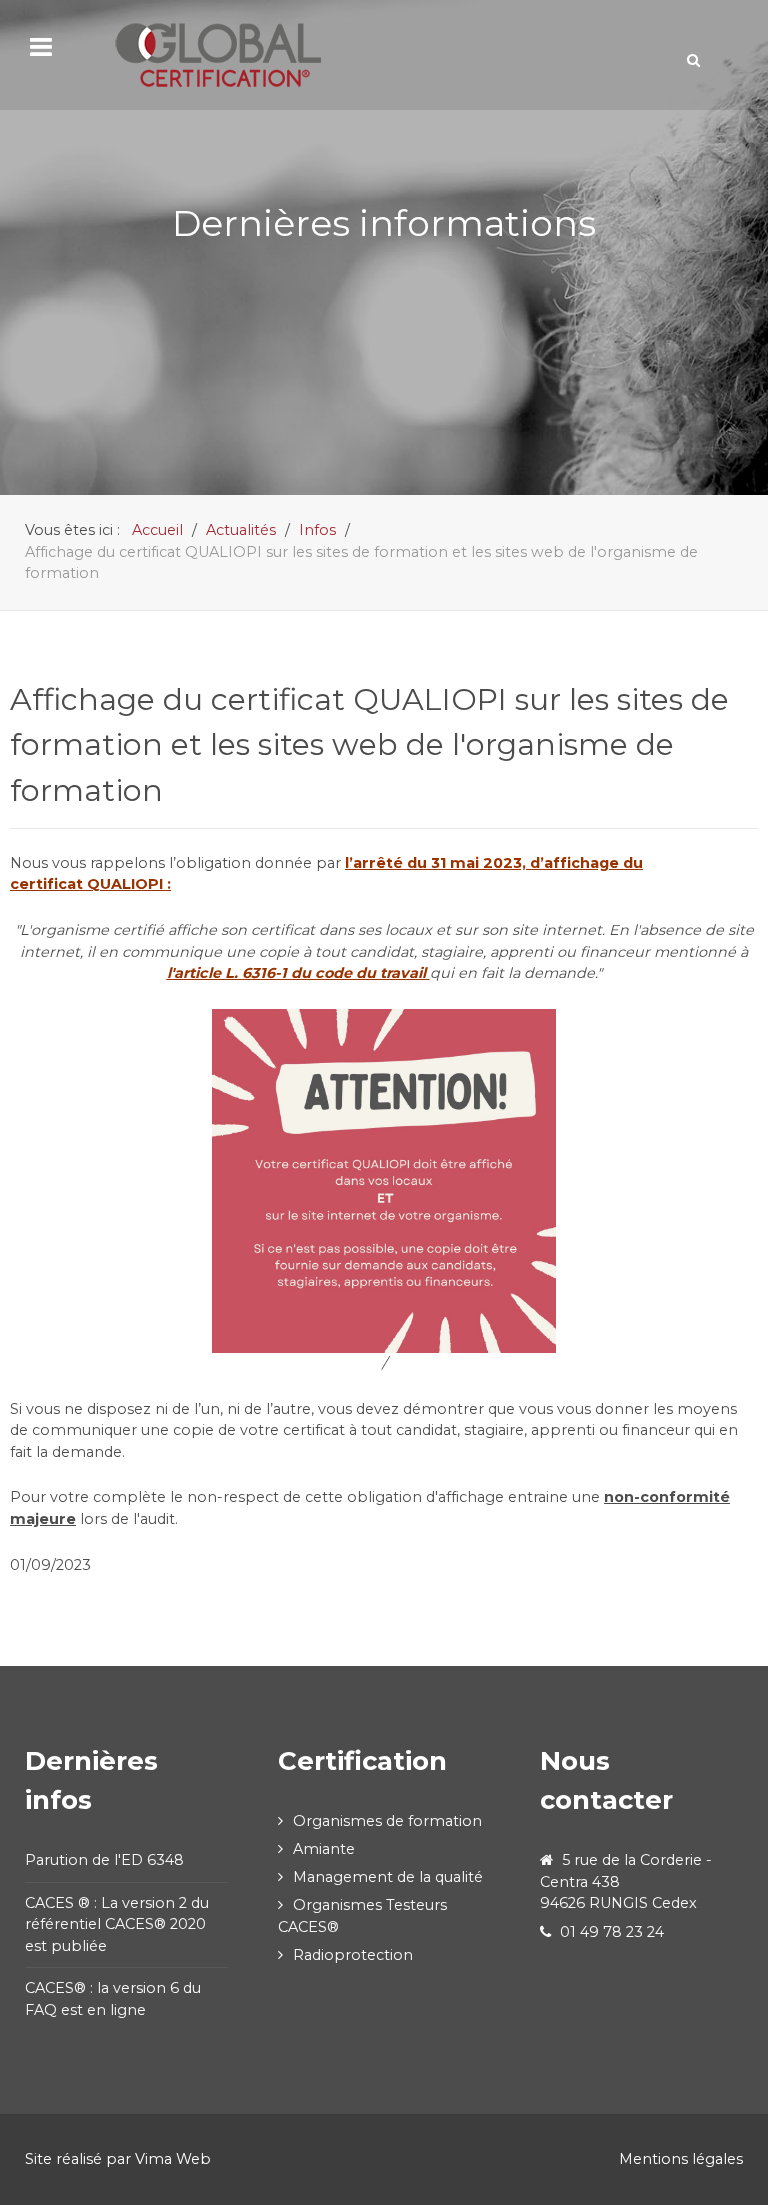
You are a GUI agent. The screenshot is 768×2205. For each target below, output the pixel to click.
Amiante (324, 1849)
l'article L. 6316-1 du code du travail (296, 973)
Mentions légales (681, 2159)
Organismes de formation (387, 1821)
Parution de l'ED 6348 (104, 1860)
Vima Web (173, 2159)
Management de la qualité (388, 1877)
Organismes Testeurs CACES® (362, 1916)
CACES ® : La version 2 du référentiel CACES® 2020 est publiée (117, 1924)
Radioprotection (353, 1955)
